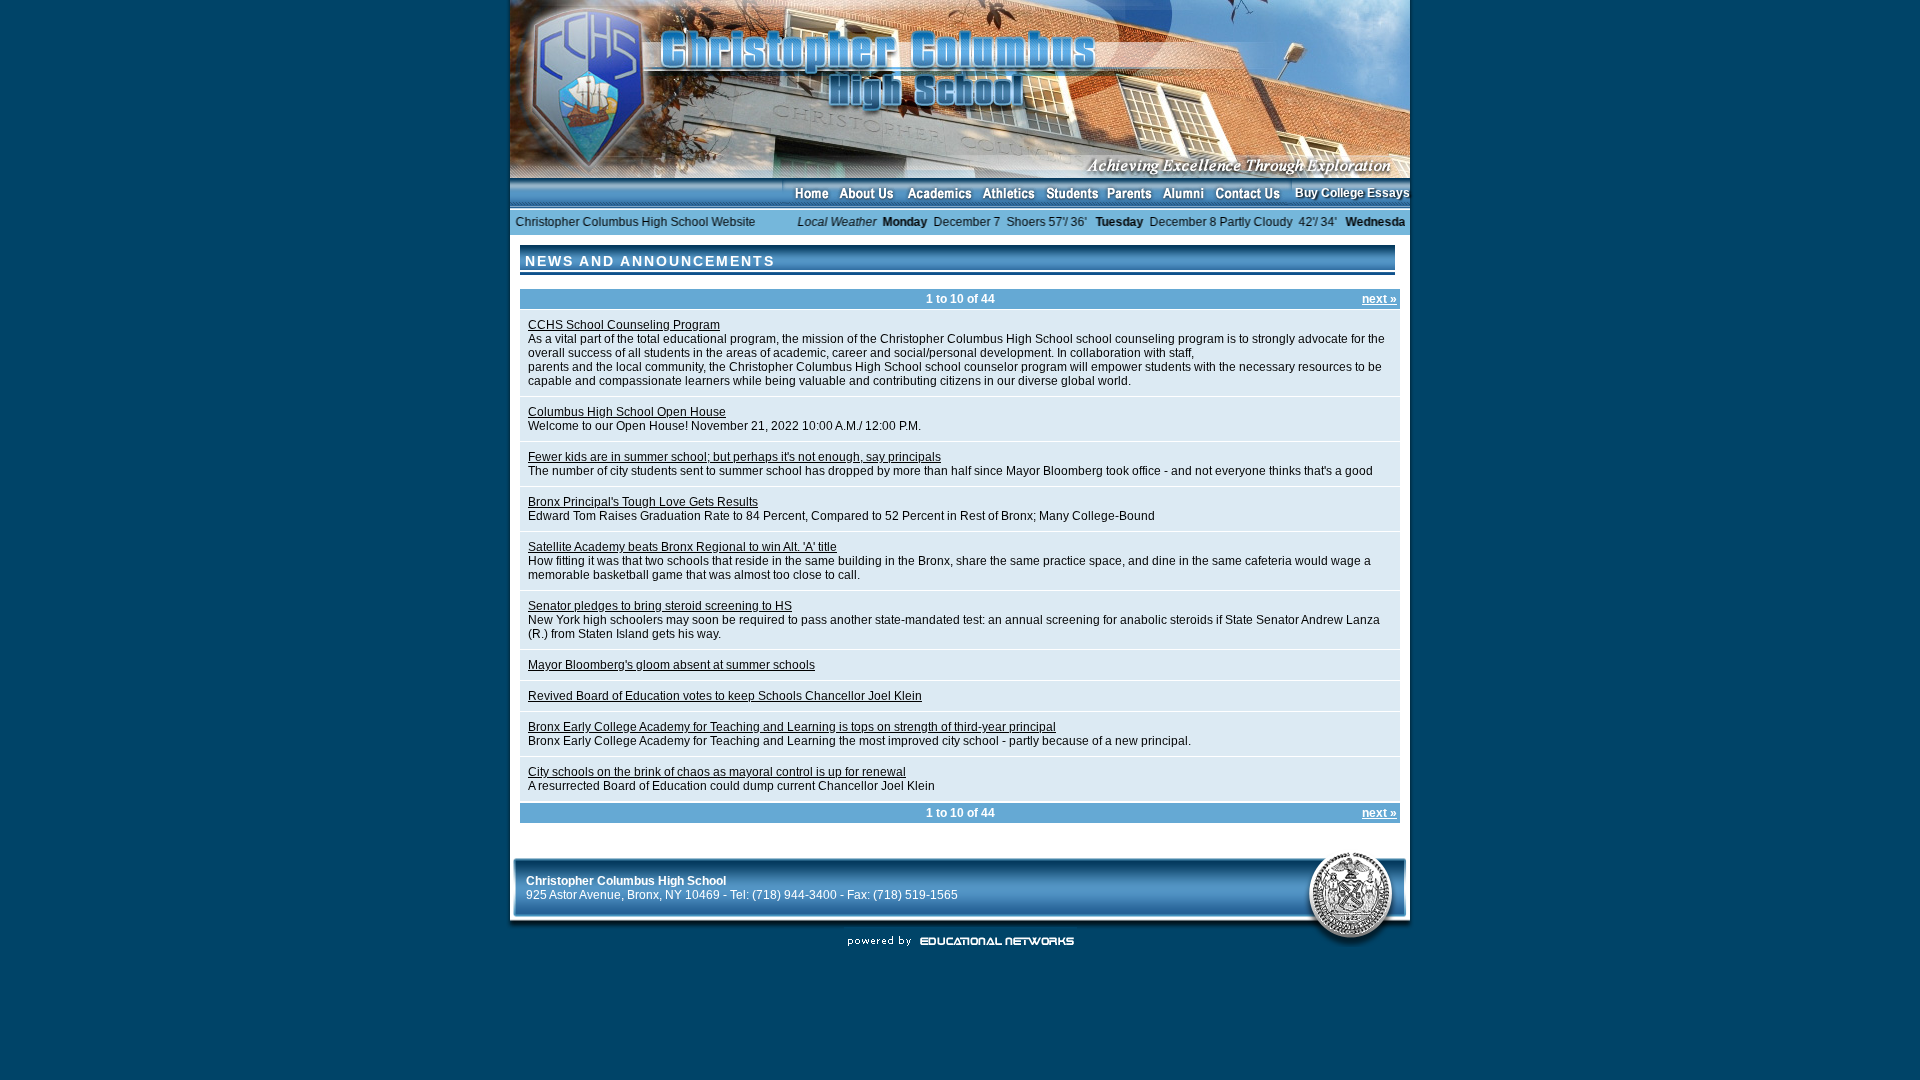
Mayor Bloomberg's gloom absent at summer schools (671, 665)
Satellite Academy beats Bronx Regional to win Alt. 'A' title (682, 547)
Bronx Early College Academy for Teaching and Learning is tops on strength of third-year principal (792, 727)
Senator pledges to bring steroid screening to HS (660, 606)
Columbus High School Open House (627, 412)
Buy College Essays (1352, 193)
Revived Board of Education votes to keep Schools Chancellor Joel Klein (725, 696)
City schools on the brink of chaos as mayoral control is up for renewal (717, 772)
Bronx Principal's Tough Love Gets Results (643, 502)
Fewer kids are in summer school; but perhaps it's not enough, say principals (734, 457)
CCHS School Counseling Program (624, 325)
